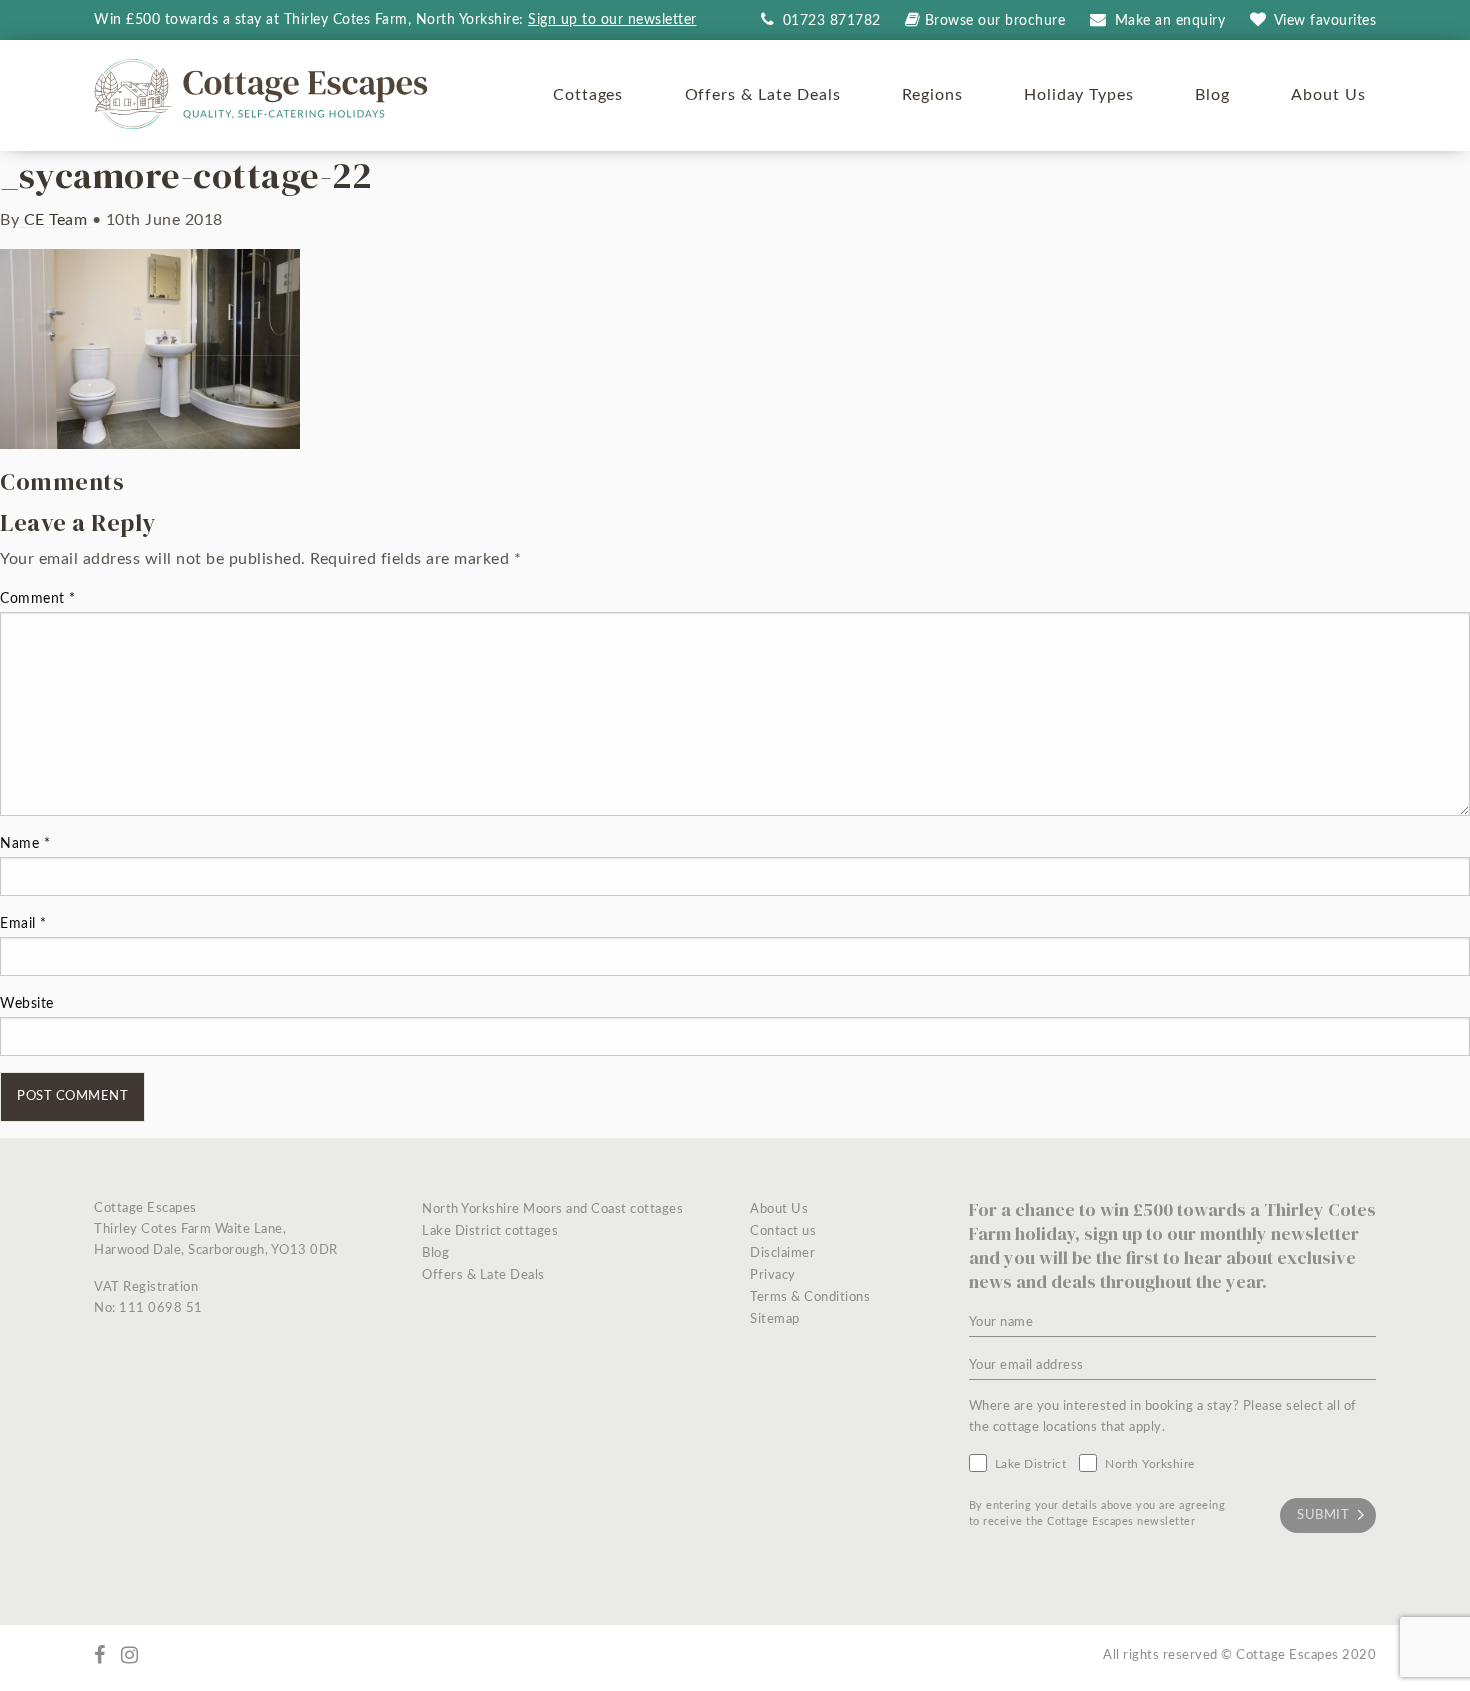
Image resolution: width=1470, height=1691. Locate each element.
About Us (1328, 95)
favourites (1325, 21)
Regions (932, 95)
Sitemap (775, 1319)
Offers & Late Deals (763, 95)
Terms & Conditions (810, 1297)
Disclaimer (782, 1253)
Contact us (783, 1231)
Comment (38, 599)
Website (27, 1004)
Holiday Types (1079, 95)
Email (23, 924)
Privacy (773, 1275)
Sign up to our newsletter (612, 20)
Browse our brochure (995, 21)
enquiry (1170, 21)
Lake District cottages (490, 1231)
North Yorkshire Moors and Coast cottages (552, 1209)
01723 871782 (829, 21)
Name (25, 844)
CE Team (55, 220)
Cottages (588, 95)
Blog (1212, 95)
